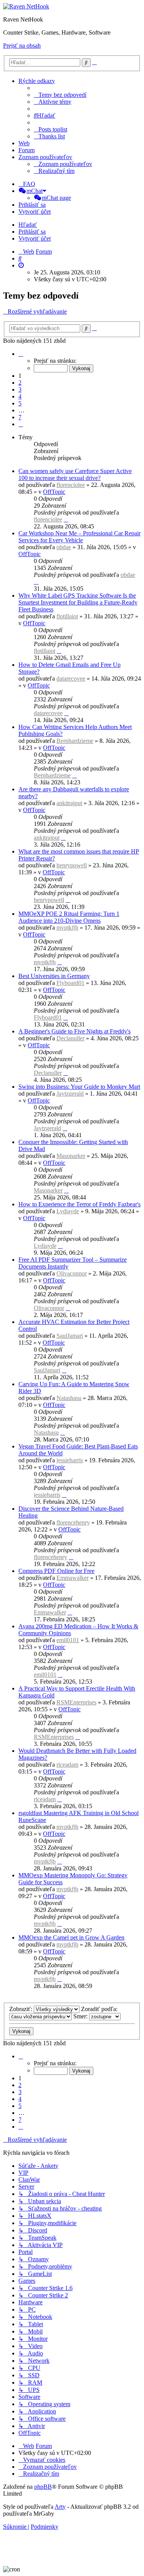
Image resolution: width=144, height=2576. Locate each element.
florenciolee (71, 485)
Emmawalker (73, 1578)
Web (24, 143)
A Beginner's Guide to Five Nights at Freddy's (74, 1031)
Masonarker (71, 1156)
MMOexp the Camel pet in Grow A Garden (71, 1937)
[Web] (26, 6)
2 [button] (20, 383)
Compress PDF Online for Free (56, 1571)
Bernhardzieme (75, 741)
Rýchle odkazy (37, 81)
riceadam (67, 1765)
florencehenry (73, 1522)
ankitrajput (69, 803)
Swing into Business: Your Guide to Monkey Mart (79, 1087)
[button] (21, 354)
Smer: (81, 2016)
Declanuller (70, 1038)
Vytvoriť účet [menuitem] (35, 212)
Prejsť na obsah (22, 46)
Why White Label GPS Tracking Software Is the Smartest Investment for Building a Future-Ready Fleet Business (78, 602)
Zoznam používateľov (45, 157)
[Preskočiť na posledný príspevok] (66, 519)
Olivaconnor (72, 1273)
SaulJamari (70, 1336)
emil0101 (68, 1640)
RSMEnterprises (76, 1702)
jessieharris (70, 1460)
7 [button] (20, 417)
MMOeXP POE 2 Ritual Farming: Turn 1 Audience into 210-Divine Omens (69, 917)
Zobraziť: (22, 2009)
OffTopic (54, 492)
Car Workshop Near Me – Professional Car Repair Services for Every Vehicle (79, 537)
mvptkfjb (67, 928)
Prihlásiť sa (32, 232)
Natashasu (69, 1398)
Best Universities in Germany (54, 976)
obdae (64, 547)
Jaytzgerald (70, 1094)
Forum (26, 150)
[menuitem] (60, 95)
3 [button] (20, 389)
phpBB (43, 2487)
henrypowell (72, 865)
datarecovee (71, 678)
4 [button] (20, 396)
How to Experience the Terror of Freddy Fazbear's (79, 1204)
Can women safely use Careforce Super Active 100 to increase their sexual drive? (75, 474)
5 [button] (20, 403)
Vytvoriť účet (35, 238)
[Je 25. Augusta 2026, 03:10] (21, 265)
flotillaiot (67, 616)
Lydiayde (68, 1211)
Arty (60, 2507)
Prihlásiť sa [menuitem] (32, 205)
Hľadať (28, 225)
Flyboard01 (70, 983)
